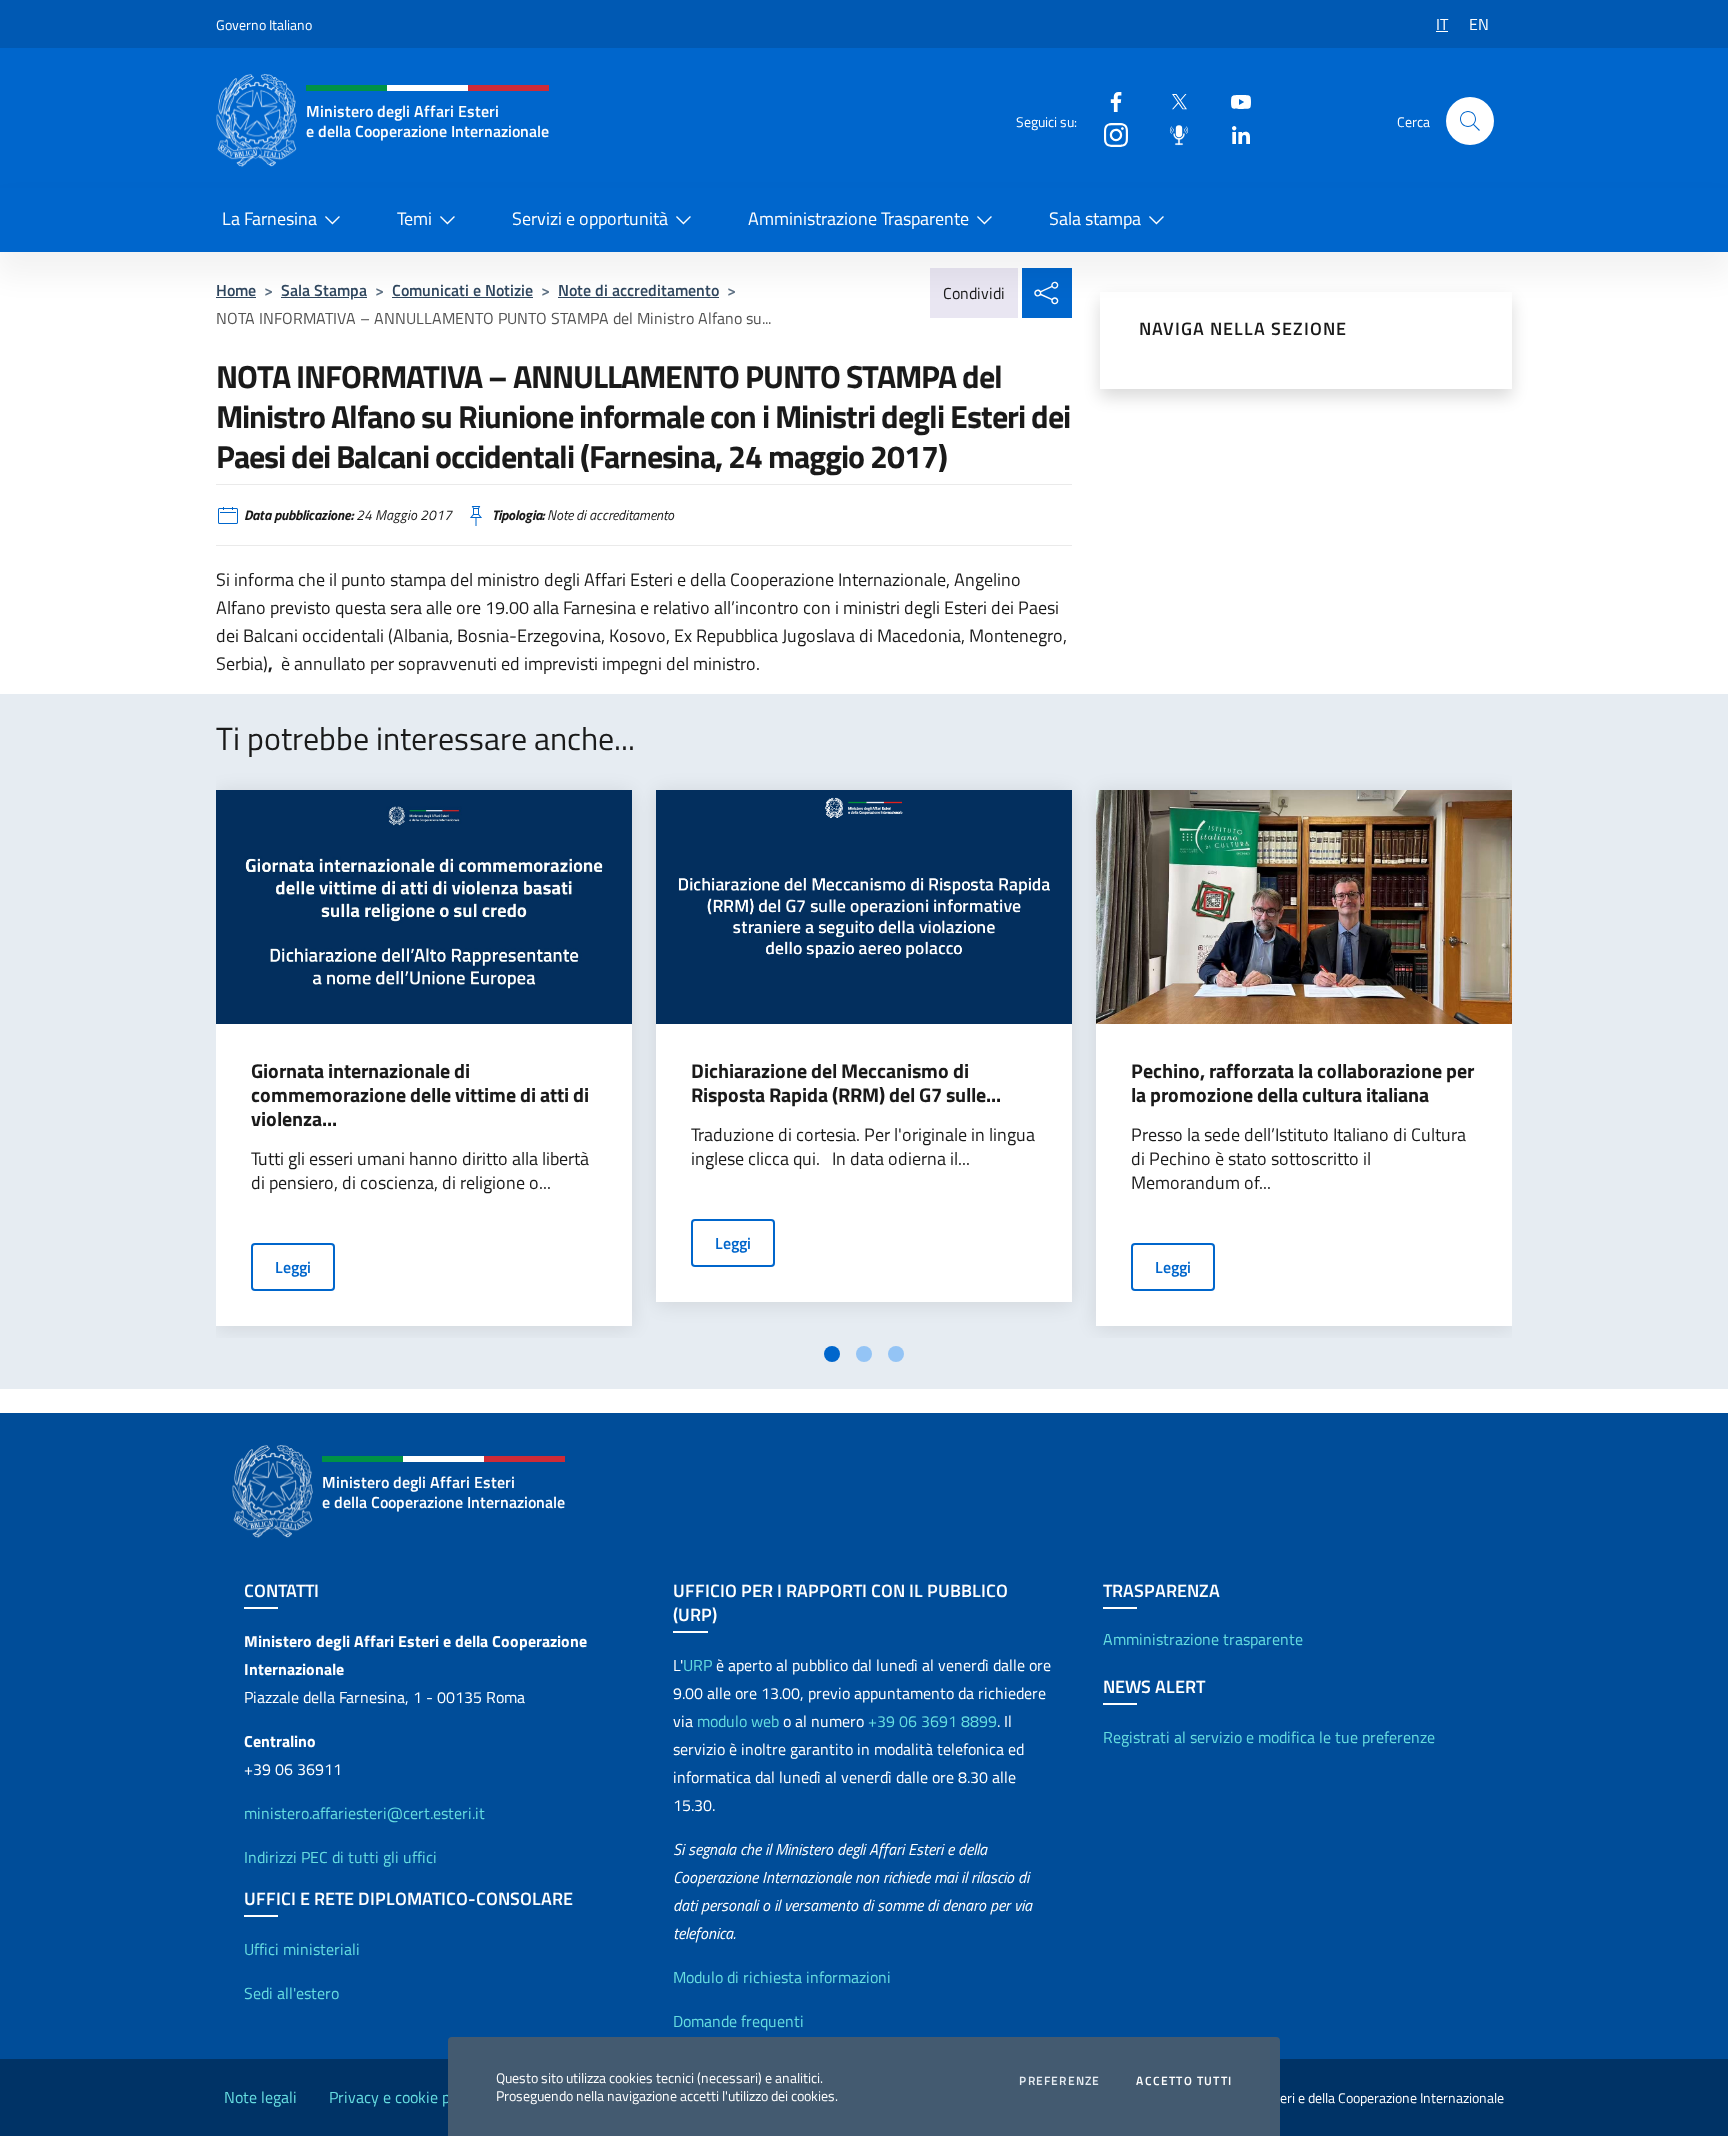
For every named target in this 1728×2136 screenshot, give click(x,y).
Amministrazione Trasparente (858, 218)
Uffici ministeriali (302, 1949)
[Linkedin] (1233, 133)
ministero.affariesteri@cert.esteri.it (364, 1813)
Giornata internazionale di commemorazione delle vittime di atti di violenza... (420, 1095)
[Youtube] (1233, 100)
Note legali (260, 2097)
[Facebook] (1108, 100)
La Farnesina (269, 218)
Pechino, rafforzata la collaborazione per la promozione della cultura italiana (1302, 1083)
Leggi (293, 1267)
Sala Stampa (324, 290)
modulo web (738, 1721)
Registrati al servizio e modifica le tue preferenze (1269, 1737)
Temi (414, 218)
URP (697, 1665)
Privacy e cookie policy (405, 2097)
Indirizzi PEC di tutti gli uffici (340, 1857)
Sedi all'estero (291, 1993)
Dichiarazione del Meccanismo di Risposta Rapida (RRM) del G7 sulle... (846, 1083)
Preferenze (1059, 2081)
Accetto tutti (1184, 2081)
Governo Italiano (264, 24)
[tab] (832, 1354)
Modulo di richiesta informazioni (782, 1977)
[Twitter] (1171, 100)
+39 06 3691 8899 (932, 1721)
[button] (1470, 121)
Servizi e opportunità (590, 218)
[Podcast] (1171, 133)
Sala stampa (1095, 218)
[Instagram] (1108, 133)
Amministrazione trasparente (1203, 1639)
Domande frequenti (738, 2021)
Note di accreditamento (638, 290)
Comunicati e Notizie (462, 290)
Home (236, 290)
